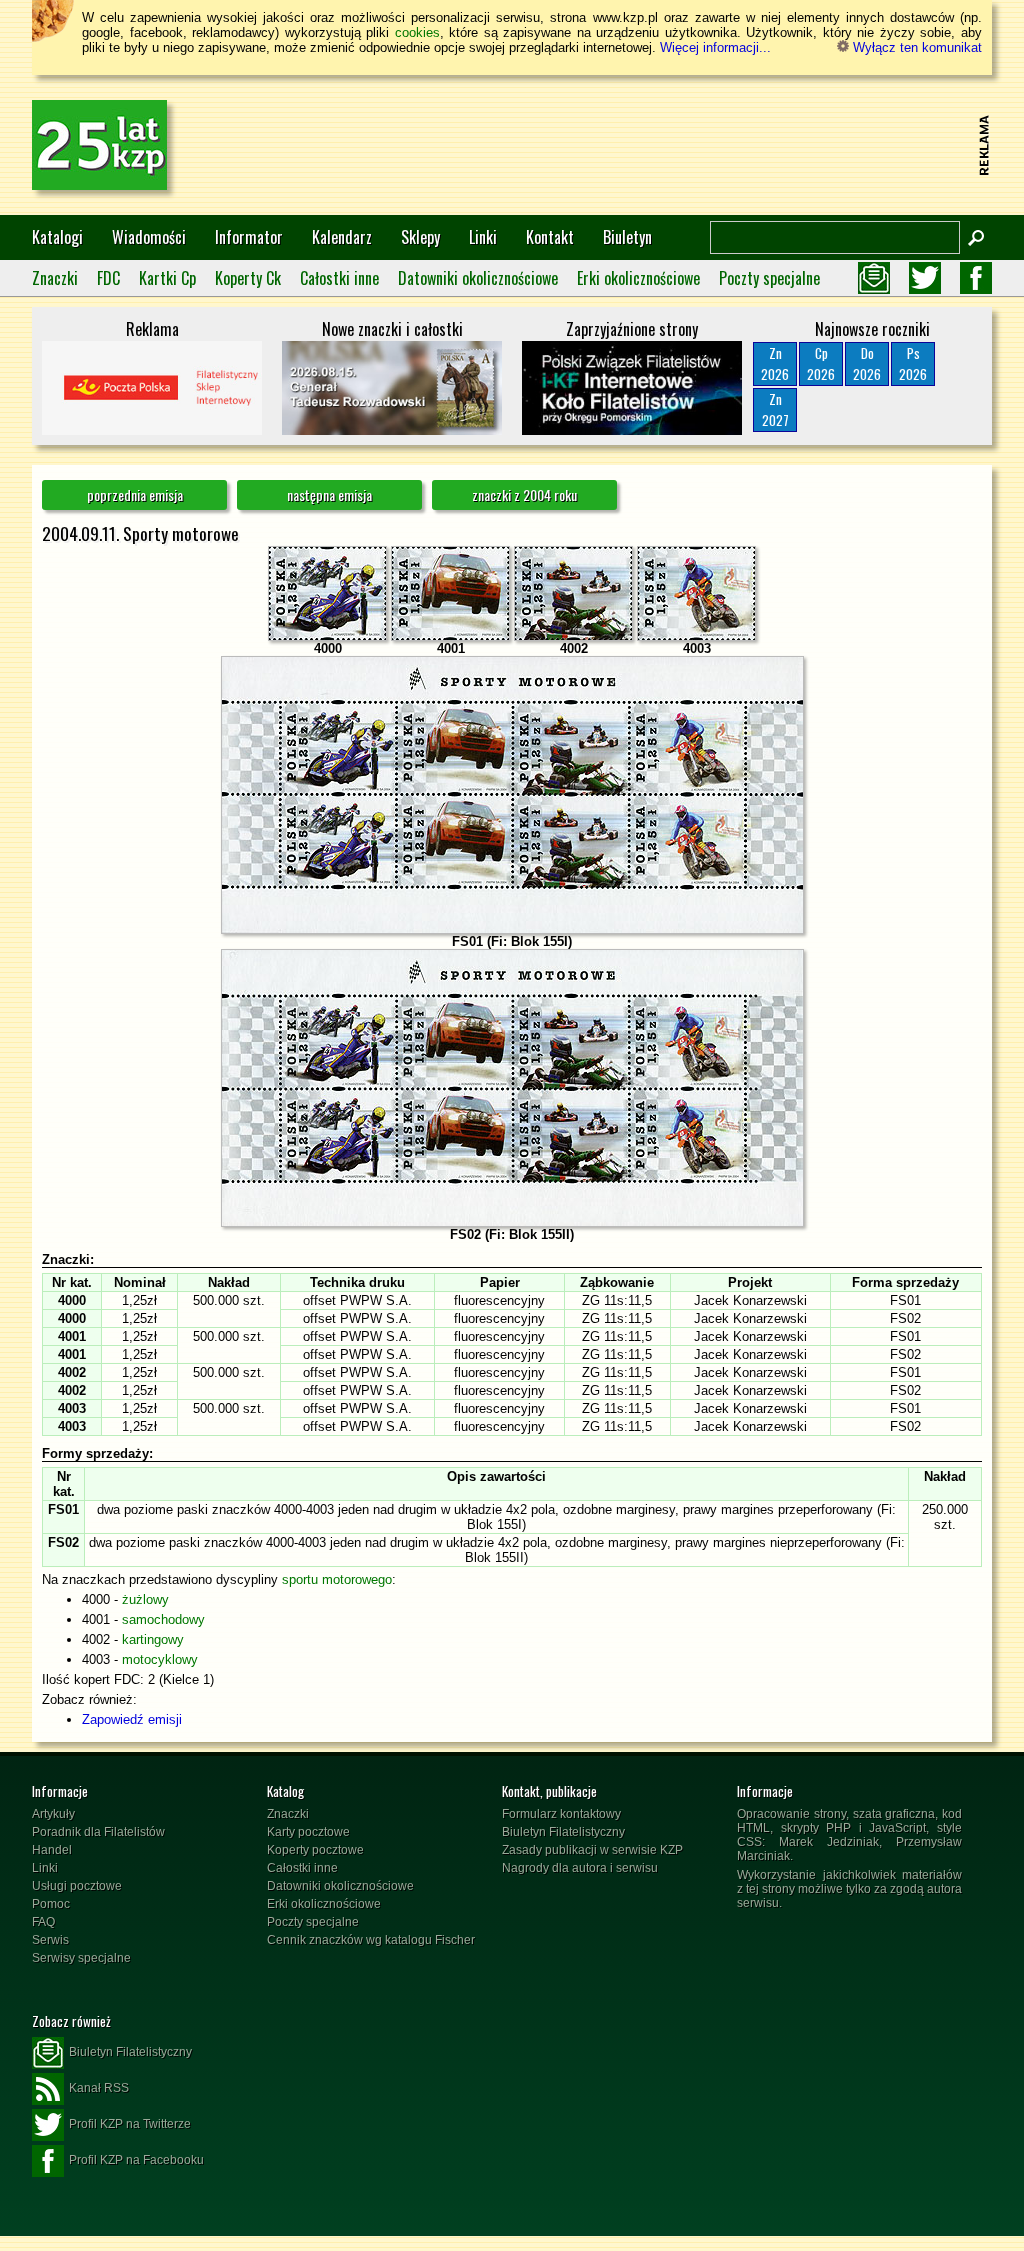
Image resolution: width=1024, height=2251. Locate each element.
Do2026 (867, 363)
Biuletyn (627, 237)
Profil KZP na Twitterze (130, 2124)
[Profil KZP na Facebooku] (976, 278)
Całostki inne (339, 278)
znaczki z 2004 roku (524, 494)
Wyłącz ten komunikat (915, 47)
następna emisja (329, 494)
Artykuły (53, 1814)
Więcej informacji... (715, 47)
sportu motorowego (337, 1579)
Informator (249, 237)
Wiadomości (149, 237)
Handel (52, 1850)
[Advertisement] (608, 145)
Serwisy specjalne (81, 1958)
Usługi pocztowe (77, 1886)
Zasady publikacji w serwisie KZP (592, 1850)
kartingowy (153, 1639)
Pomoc (51, 1904)
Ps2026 (913, 363)
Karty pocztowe (308, 1832)
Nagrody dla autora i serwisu (580, 1868)
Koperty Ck (248, 278)
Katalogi (57, 237)
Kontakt (550, 237)
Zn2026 (775, 363)
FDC (108, 278)
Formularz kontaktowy (561, 1814)
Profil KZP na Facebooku (136, 2160)
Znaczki (55, 278)
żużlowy (145, 1599)
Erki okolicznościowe (638, 278)
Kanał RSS (99, 2088)
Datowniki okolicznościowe (478, 278)
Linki (483, 237)
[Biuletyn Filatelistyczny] (874, 278)
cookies (417, 32)
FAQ (43, 1922)
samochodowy (163, 1619)
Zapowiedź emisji (132, 1719)
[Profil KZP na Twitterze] (925, 278)
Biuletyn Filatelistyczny (563, 1832)
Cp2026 (821, 363)
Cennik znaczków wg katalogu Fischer (371, 1940)
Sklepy (420, 237)
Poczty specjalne (769, 278)
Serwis (50, 1940)
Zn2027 (775, 409)
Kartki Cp (167, 278)
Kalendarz (342, 237)
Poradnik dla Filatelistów (98, 1832)
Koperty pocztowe (315, 1850)
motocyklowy (160, 1659)
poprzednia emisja (135, 494)
